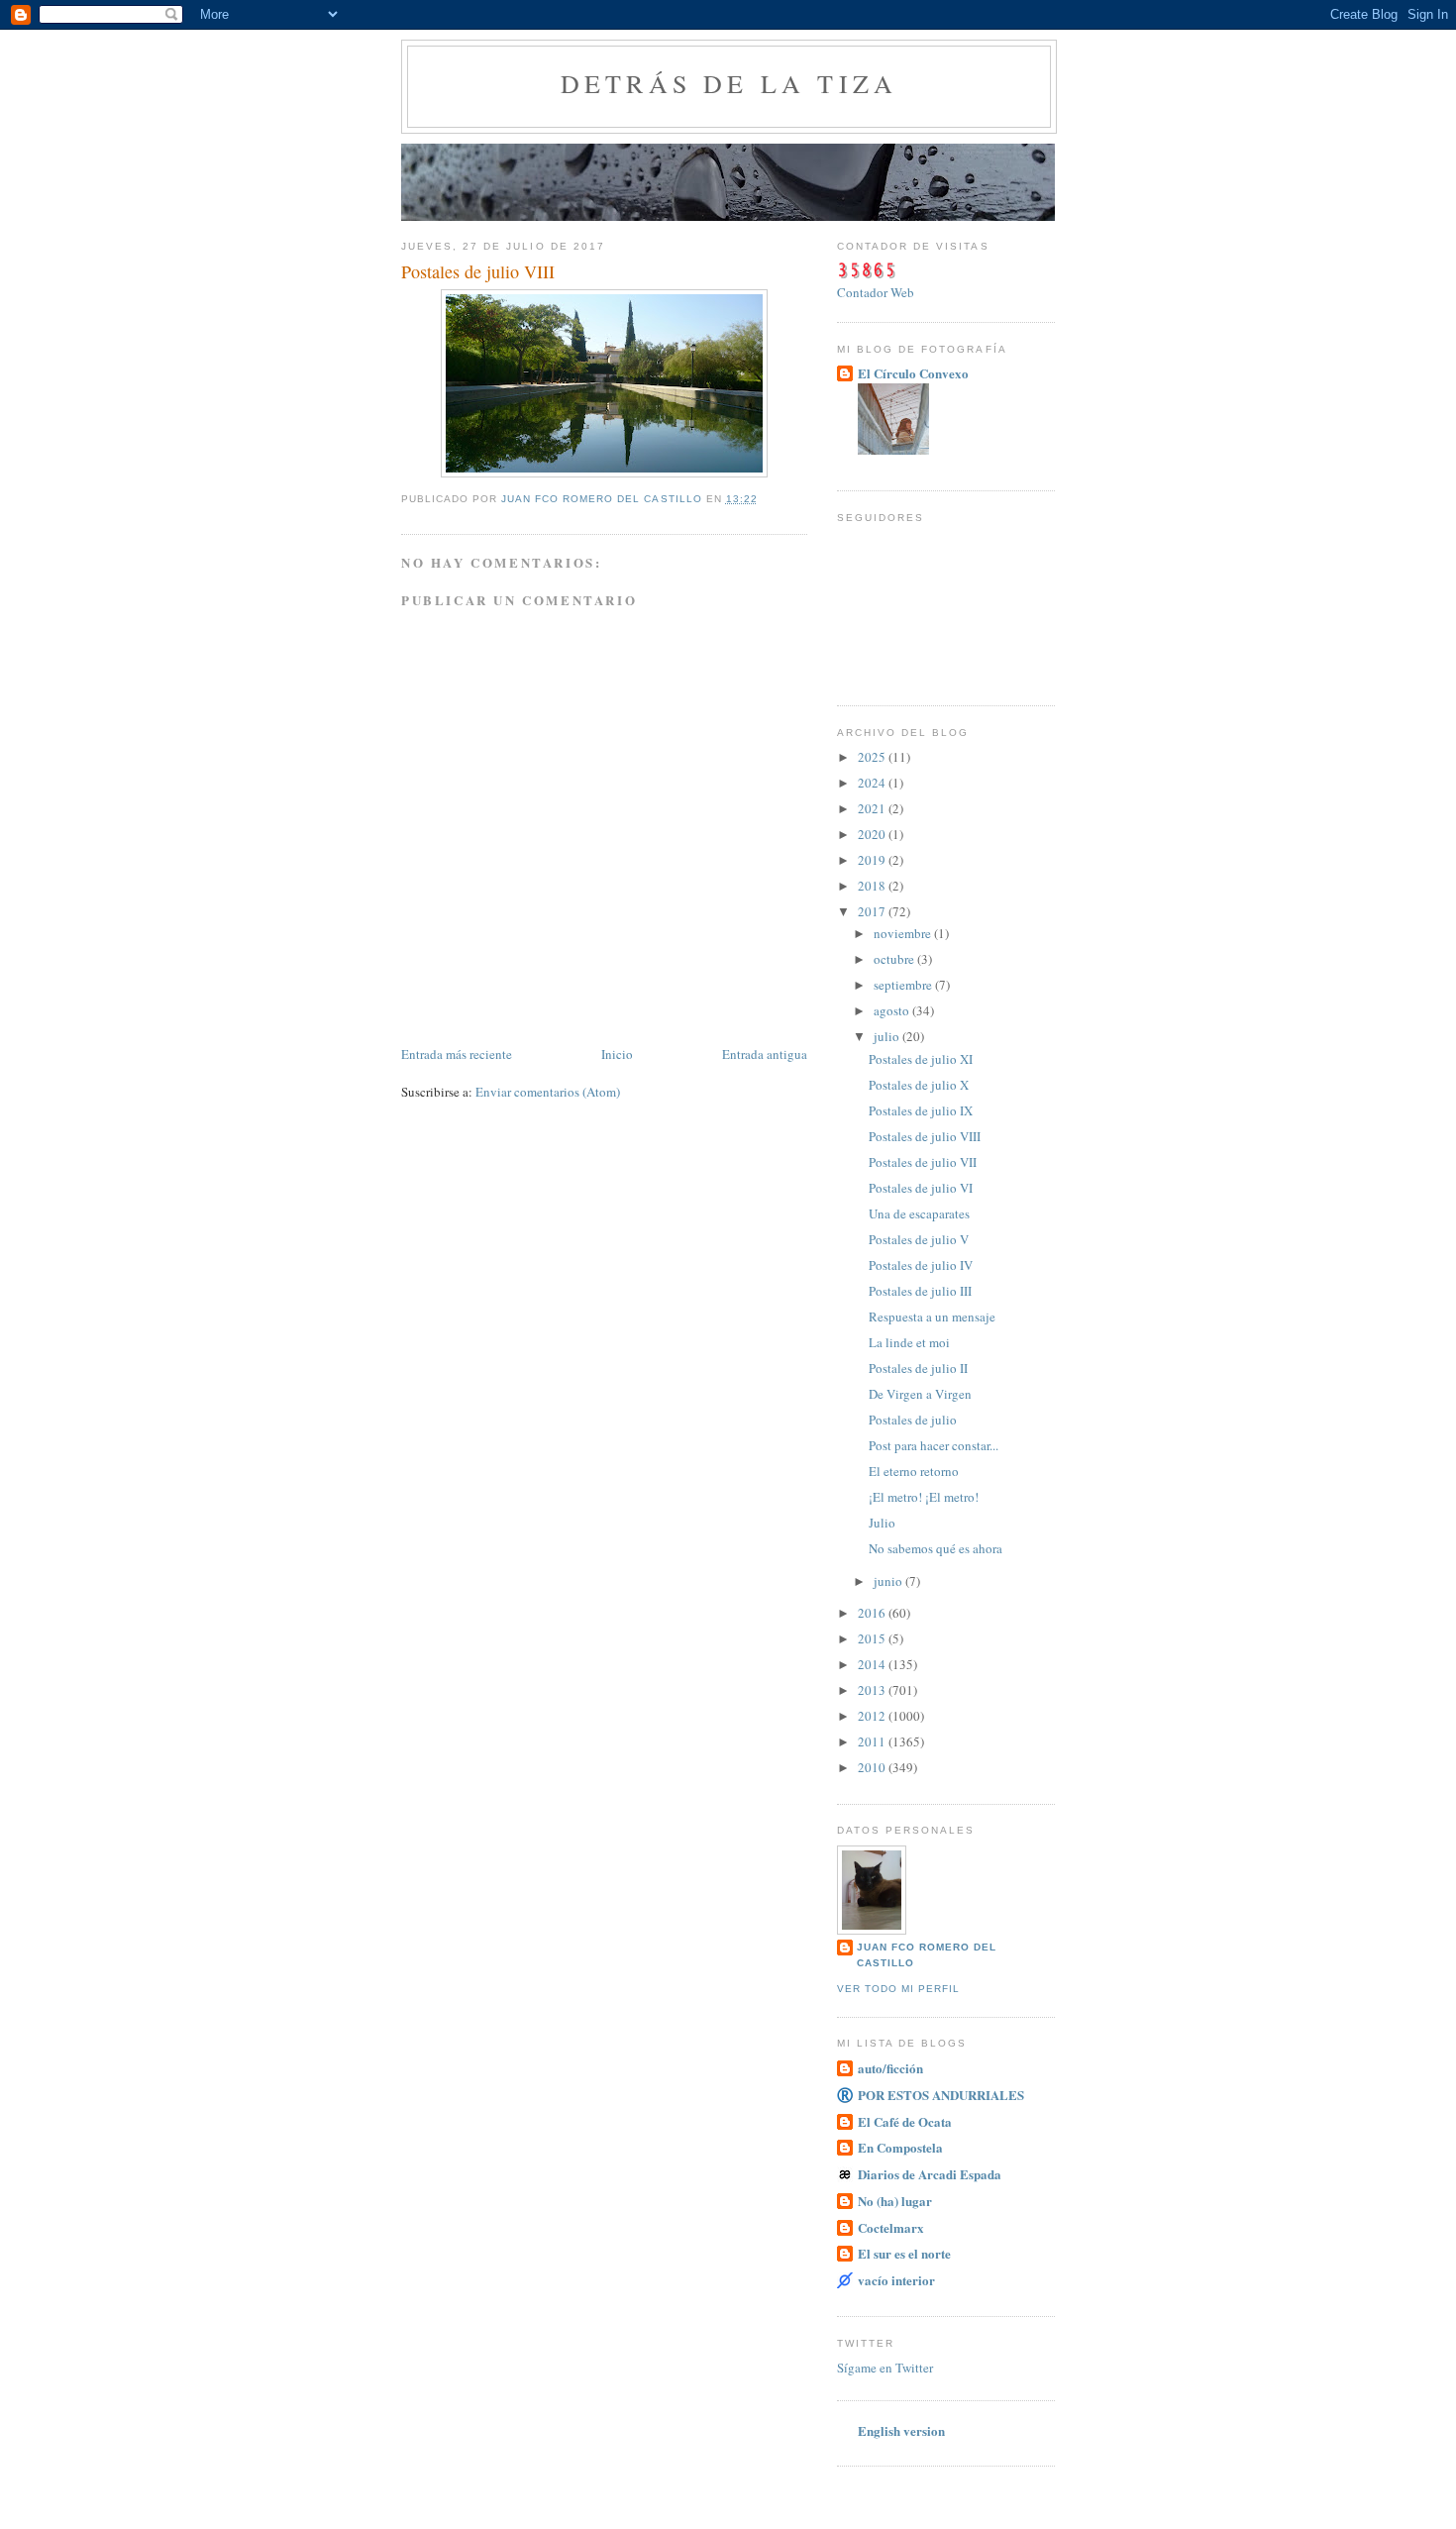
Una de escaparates (919, 1213)
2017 (873, 911)
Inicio (617, 1054)
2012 (873, 1716)
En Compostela (900, 2147)
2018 (873, 886)
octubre (895, 959)
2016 (873, 1613)
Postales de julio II (918, 1368)
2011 (873, 1741)
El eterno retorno (914, 1471)
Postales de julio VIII (925, 1136)
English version (901, 2430)
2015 (873, 1638)
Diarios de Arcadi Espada (930, 2174)
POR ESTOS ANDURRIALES (941, 2095)
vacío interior (896, 2280)
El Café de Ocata (905, 2121)
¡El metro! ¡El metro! (924, 1497)
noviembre (904, 933)
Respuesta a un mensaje (932, 1317)
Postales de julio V (919, 1239)
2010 (873, 1767)
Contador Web (876, 292)
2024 (873, 783)
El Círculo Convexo (913, 373)
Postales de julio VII (923, 1162)
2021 (873, 808)
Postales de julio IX (921, 1110)
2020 (873, 834)
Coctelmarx (891, 2227)
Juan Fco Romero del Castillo (927, 1955)
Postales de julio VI (921, 1188)
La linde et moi (909, 1342)
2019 (873, 860)
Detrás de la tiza (729, 83)
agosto (893, 1010)
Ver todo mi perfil (898, 1989)
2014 (873, 1664)
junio (889, 1581)
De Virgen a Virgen (920, 1394)
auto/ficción (890, 2068)
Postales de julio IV (921, 1265)
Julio (882, 1523)
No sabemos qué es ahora (936, 1548)
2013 (873, 1690)
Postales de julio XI (921, 1059)
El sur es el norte (904, 2253)
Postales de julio (913, 1420)
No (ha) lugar (895, 2201)
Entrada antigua (765, 1054)
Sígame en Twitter (885, 2368)
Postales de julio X (919, 1085)
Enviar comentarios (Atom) (548, 1092)
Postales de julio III (920, 1291)
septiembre (904, 985)
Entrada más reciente (457, 1054)
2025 (873, 757)
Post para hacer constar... (934, 1445)
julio (888, 1036)
